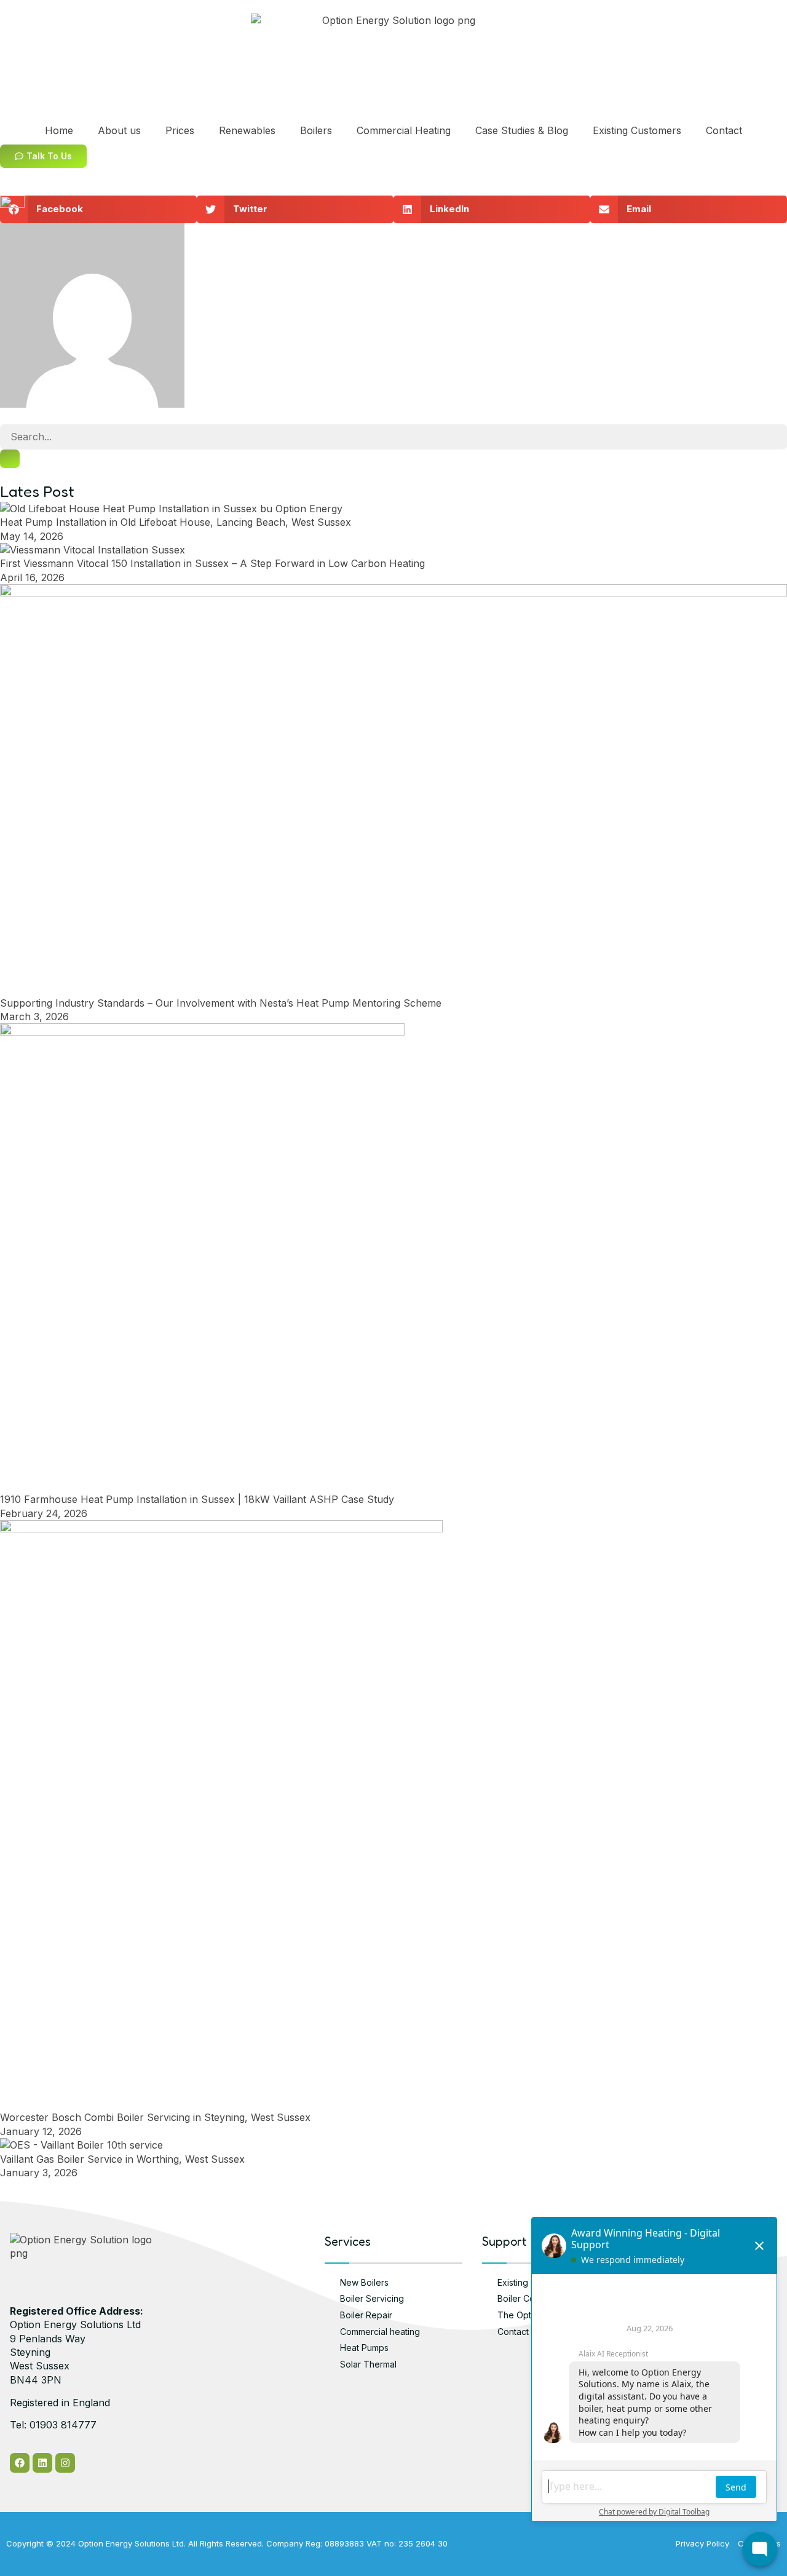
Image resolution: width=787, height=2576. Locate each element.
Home (59, 130)
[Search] (10, 459)
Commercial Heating (404, 130)
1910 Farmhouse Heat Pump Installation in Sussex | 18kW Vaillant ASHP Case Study (197, 1499)
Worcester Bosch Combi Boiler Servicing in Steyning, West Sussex (155, 2117)
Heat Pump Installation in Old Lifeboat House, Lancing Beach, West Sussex (176, 522)
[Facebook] (20, 2463)
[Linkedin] (42, 2463)
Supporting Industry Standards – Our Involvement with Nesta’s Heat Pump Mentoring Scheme (221, 1003)
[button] (98, 209)
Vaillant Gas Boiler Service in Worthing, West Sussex (122, 2159)
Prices (180, 130)
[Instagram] (65, 2463)
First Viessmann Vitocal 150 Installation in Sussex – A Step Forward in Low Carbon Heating (212, 563)
